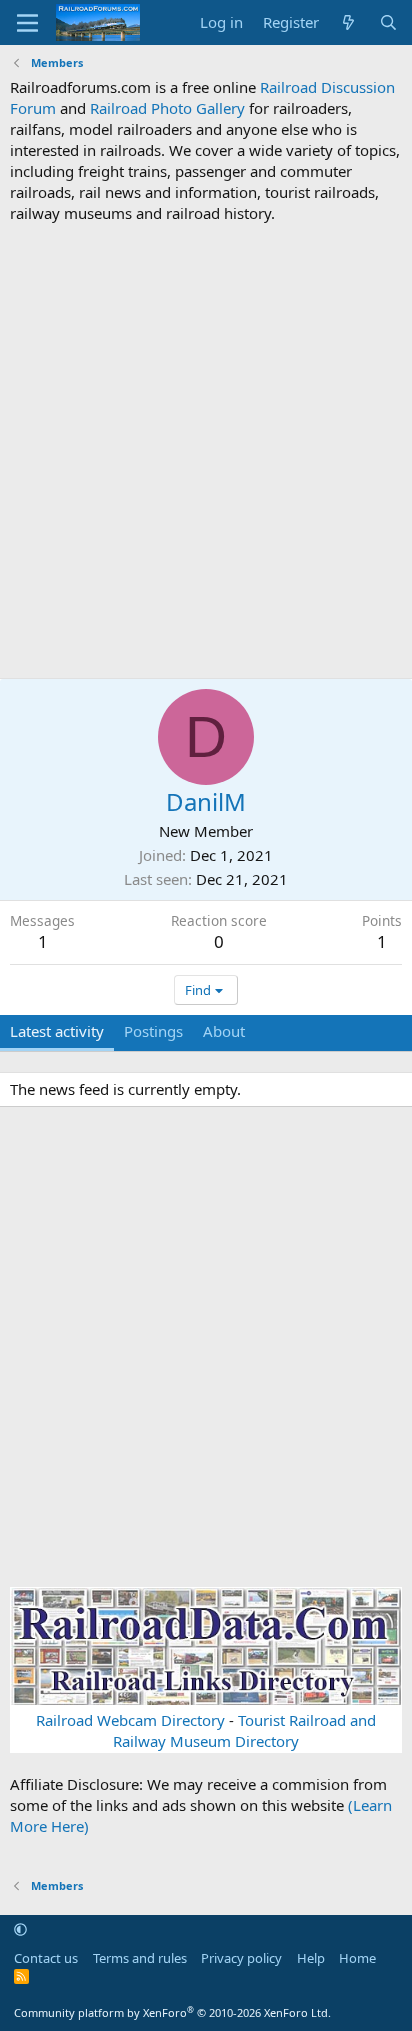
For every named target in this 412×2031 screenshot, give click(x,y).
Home (357, 1958)
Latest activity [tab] (57, 1031)
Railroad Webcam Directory (130, 1720)
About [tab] (224, 1031)
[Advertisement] (206, 451)
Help (311, 1958)
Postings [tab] (153, 1031)
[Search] (388, 22)
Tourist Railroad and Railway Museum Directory (244, 1730)
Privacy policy (241, 1958)
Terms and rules (140, 1958)
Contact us (46, 1958)
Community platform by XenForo (172, 2012)
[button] (20, 1930)
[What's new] (348, 22)
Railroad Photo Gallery (167, 108)
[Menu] (27, 23)
